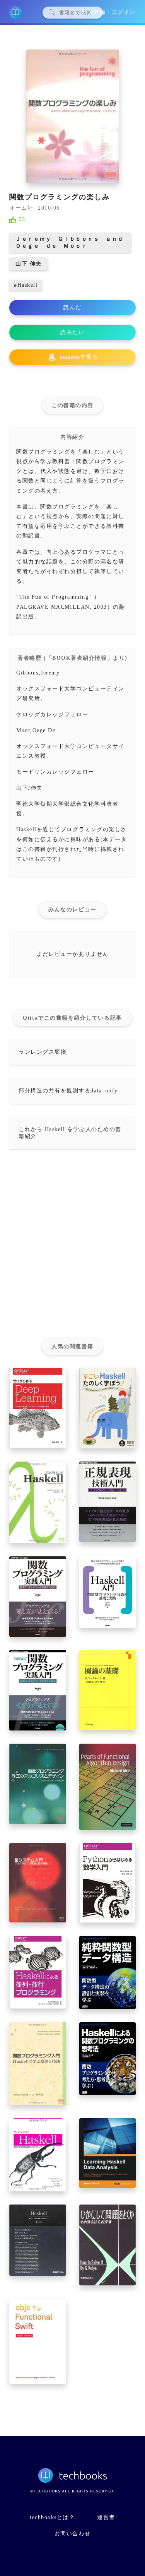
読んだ (72, 307)
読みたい (72, 332)
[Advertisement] (72, 1247)
